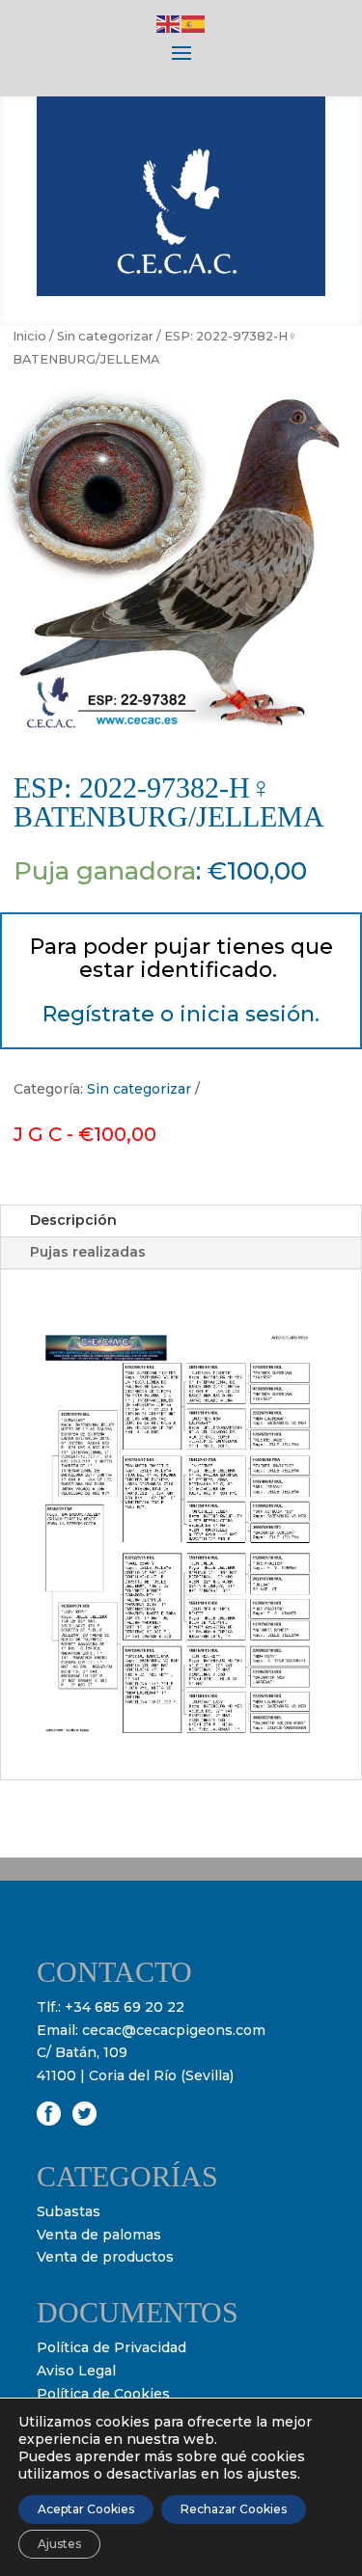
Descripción (73, 1220)
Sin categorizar (105, 336)
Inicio (29, 336)
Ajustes (59, 2544)
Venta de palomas (99, 2235)
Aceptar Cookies (86, 2509)
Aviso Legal (76, 2371)
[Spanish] (194, 23)
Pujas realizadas (88, 1252)
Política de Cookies (103, 2394)
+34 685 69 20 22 (125, 2007)
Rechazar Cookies (234, 2509)
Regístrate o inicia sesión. (181, 1014)
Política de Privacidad (111, 2347)
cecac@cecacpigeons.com (174, 2030)
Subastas (69, 2211)
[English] (169, 23)
